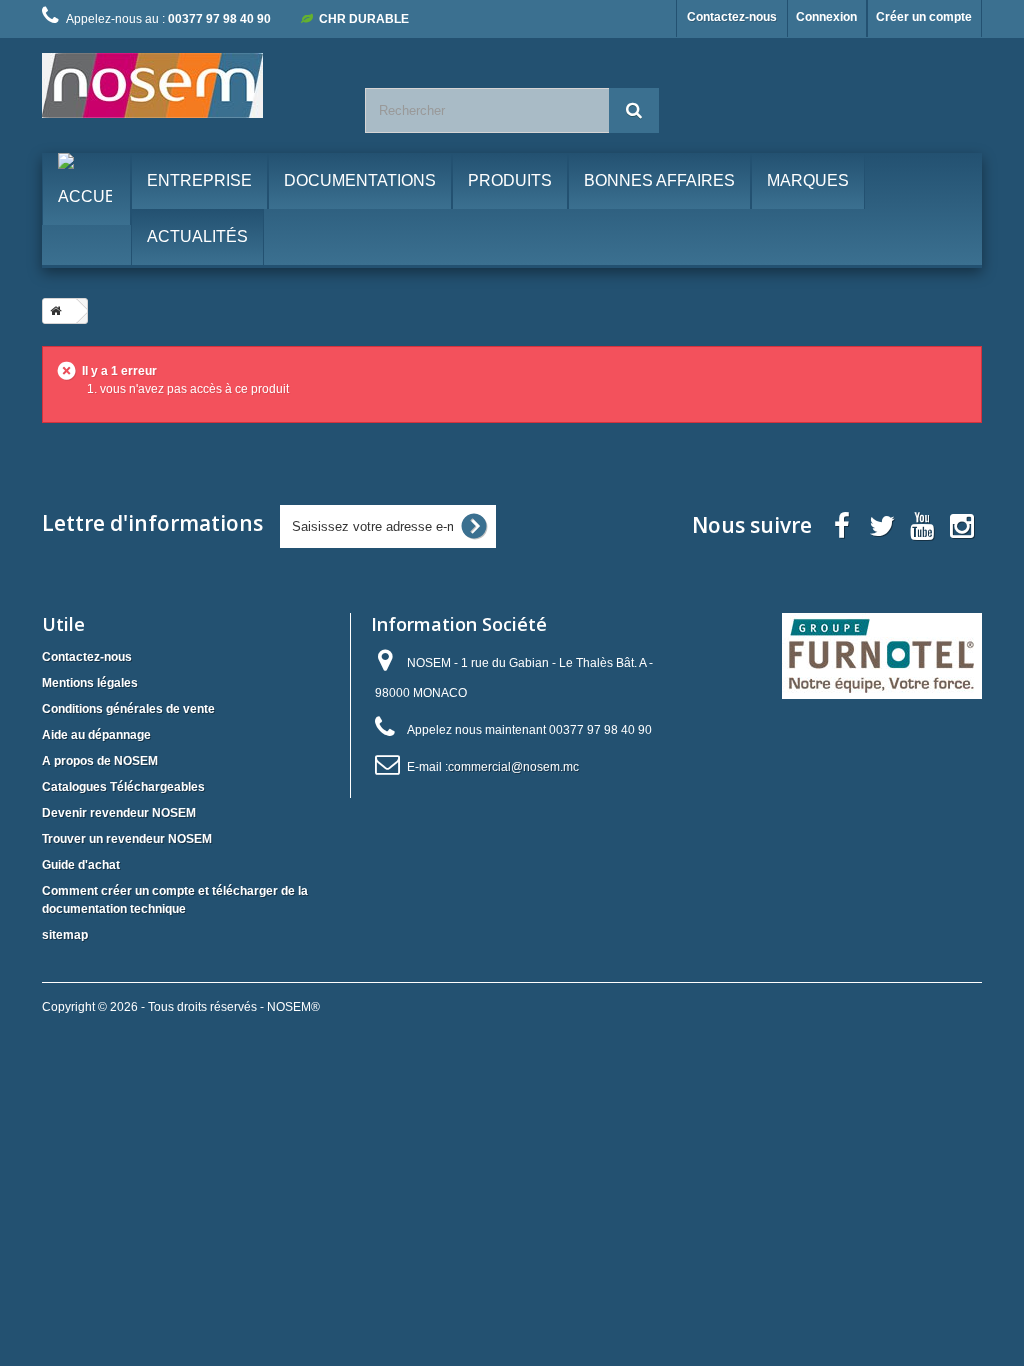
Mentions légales (90, 683)
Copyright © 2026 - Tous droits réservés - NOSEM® (181, 1007)
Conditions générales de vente (128, 709)
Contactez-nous (732, 17)
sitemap (65, 935)
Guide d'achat (81, 865)
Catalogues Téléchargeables (123, 787)
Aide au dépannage (96, 735)
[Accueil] (52, 311)
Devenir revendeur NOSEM (119, 813)
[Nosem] (188, 85)
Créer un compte (924, 17)
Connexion (826, 17)
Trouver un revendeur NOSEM (127, 839)
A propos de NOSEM (100, 761)
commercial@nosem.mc (513, 767)
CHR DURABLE (364, 19)
